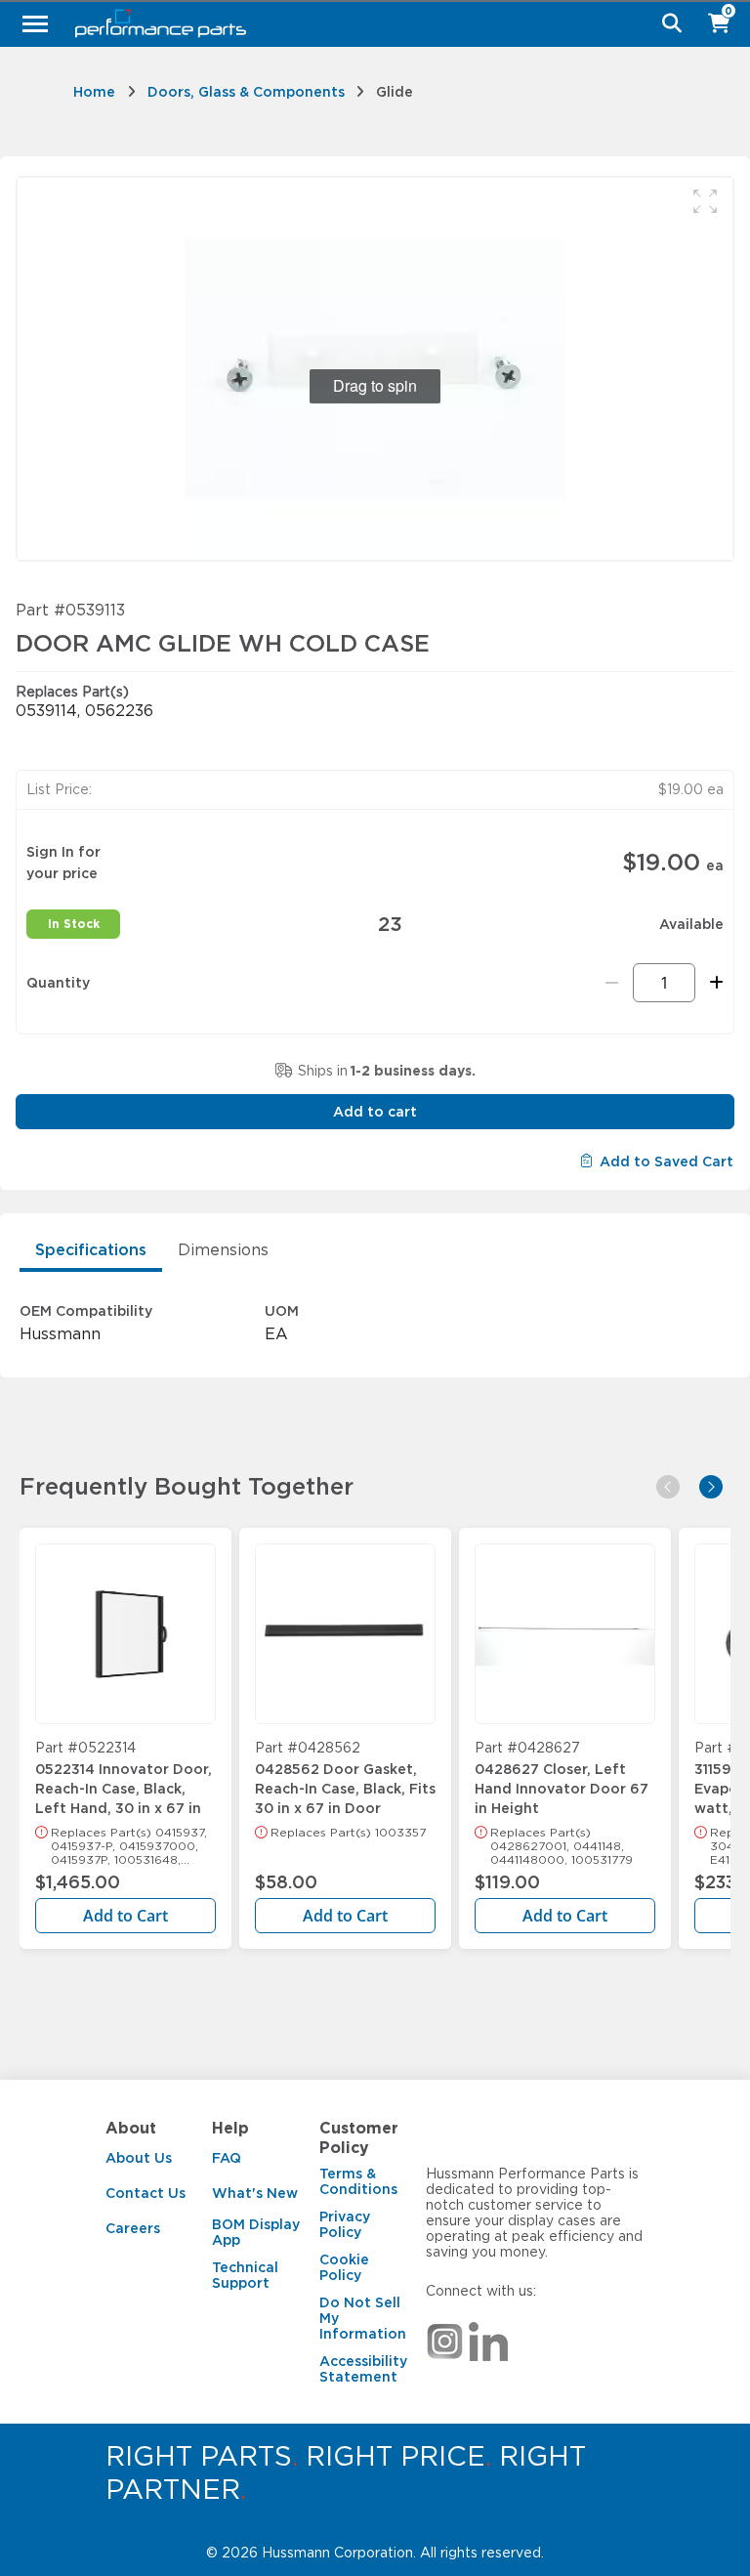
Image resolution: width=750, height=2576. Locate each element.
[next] (711, 1487)
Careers (133, 2228)
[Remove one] (612, 983)
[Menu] (35, 23)
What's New (255, 2193)
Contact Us (146, 2193)
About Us (139, 2158)
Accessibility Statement (363, 2369)
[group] (375, 369)
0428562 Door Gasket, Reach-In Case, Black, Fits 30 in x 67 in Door (345, 1780)
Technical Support (245, 2275)
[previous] (668, 1487)
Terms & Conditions (358, 2181)
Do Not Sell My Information (363, 2318)
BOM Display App (256, 2232)
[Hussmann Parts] (368, 23)
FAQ (227, 2158)
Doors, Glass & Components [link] (246, 92)
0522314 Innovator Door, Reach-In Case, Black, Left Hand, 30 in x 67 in (124, 1780)
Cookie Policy (344, 2267)
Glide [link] (395, 92)
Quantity (58, 983)
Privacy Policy (345, 2224)
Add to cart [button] (375, 1112)
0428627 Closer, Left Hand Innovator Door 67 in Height (562, 1780)
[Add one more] (713, 983)
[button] (705, 201)
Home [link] (94, 92)
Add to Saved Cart (667, 1161)
